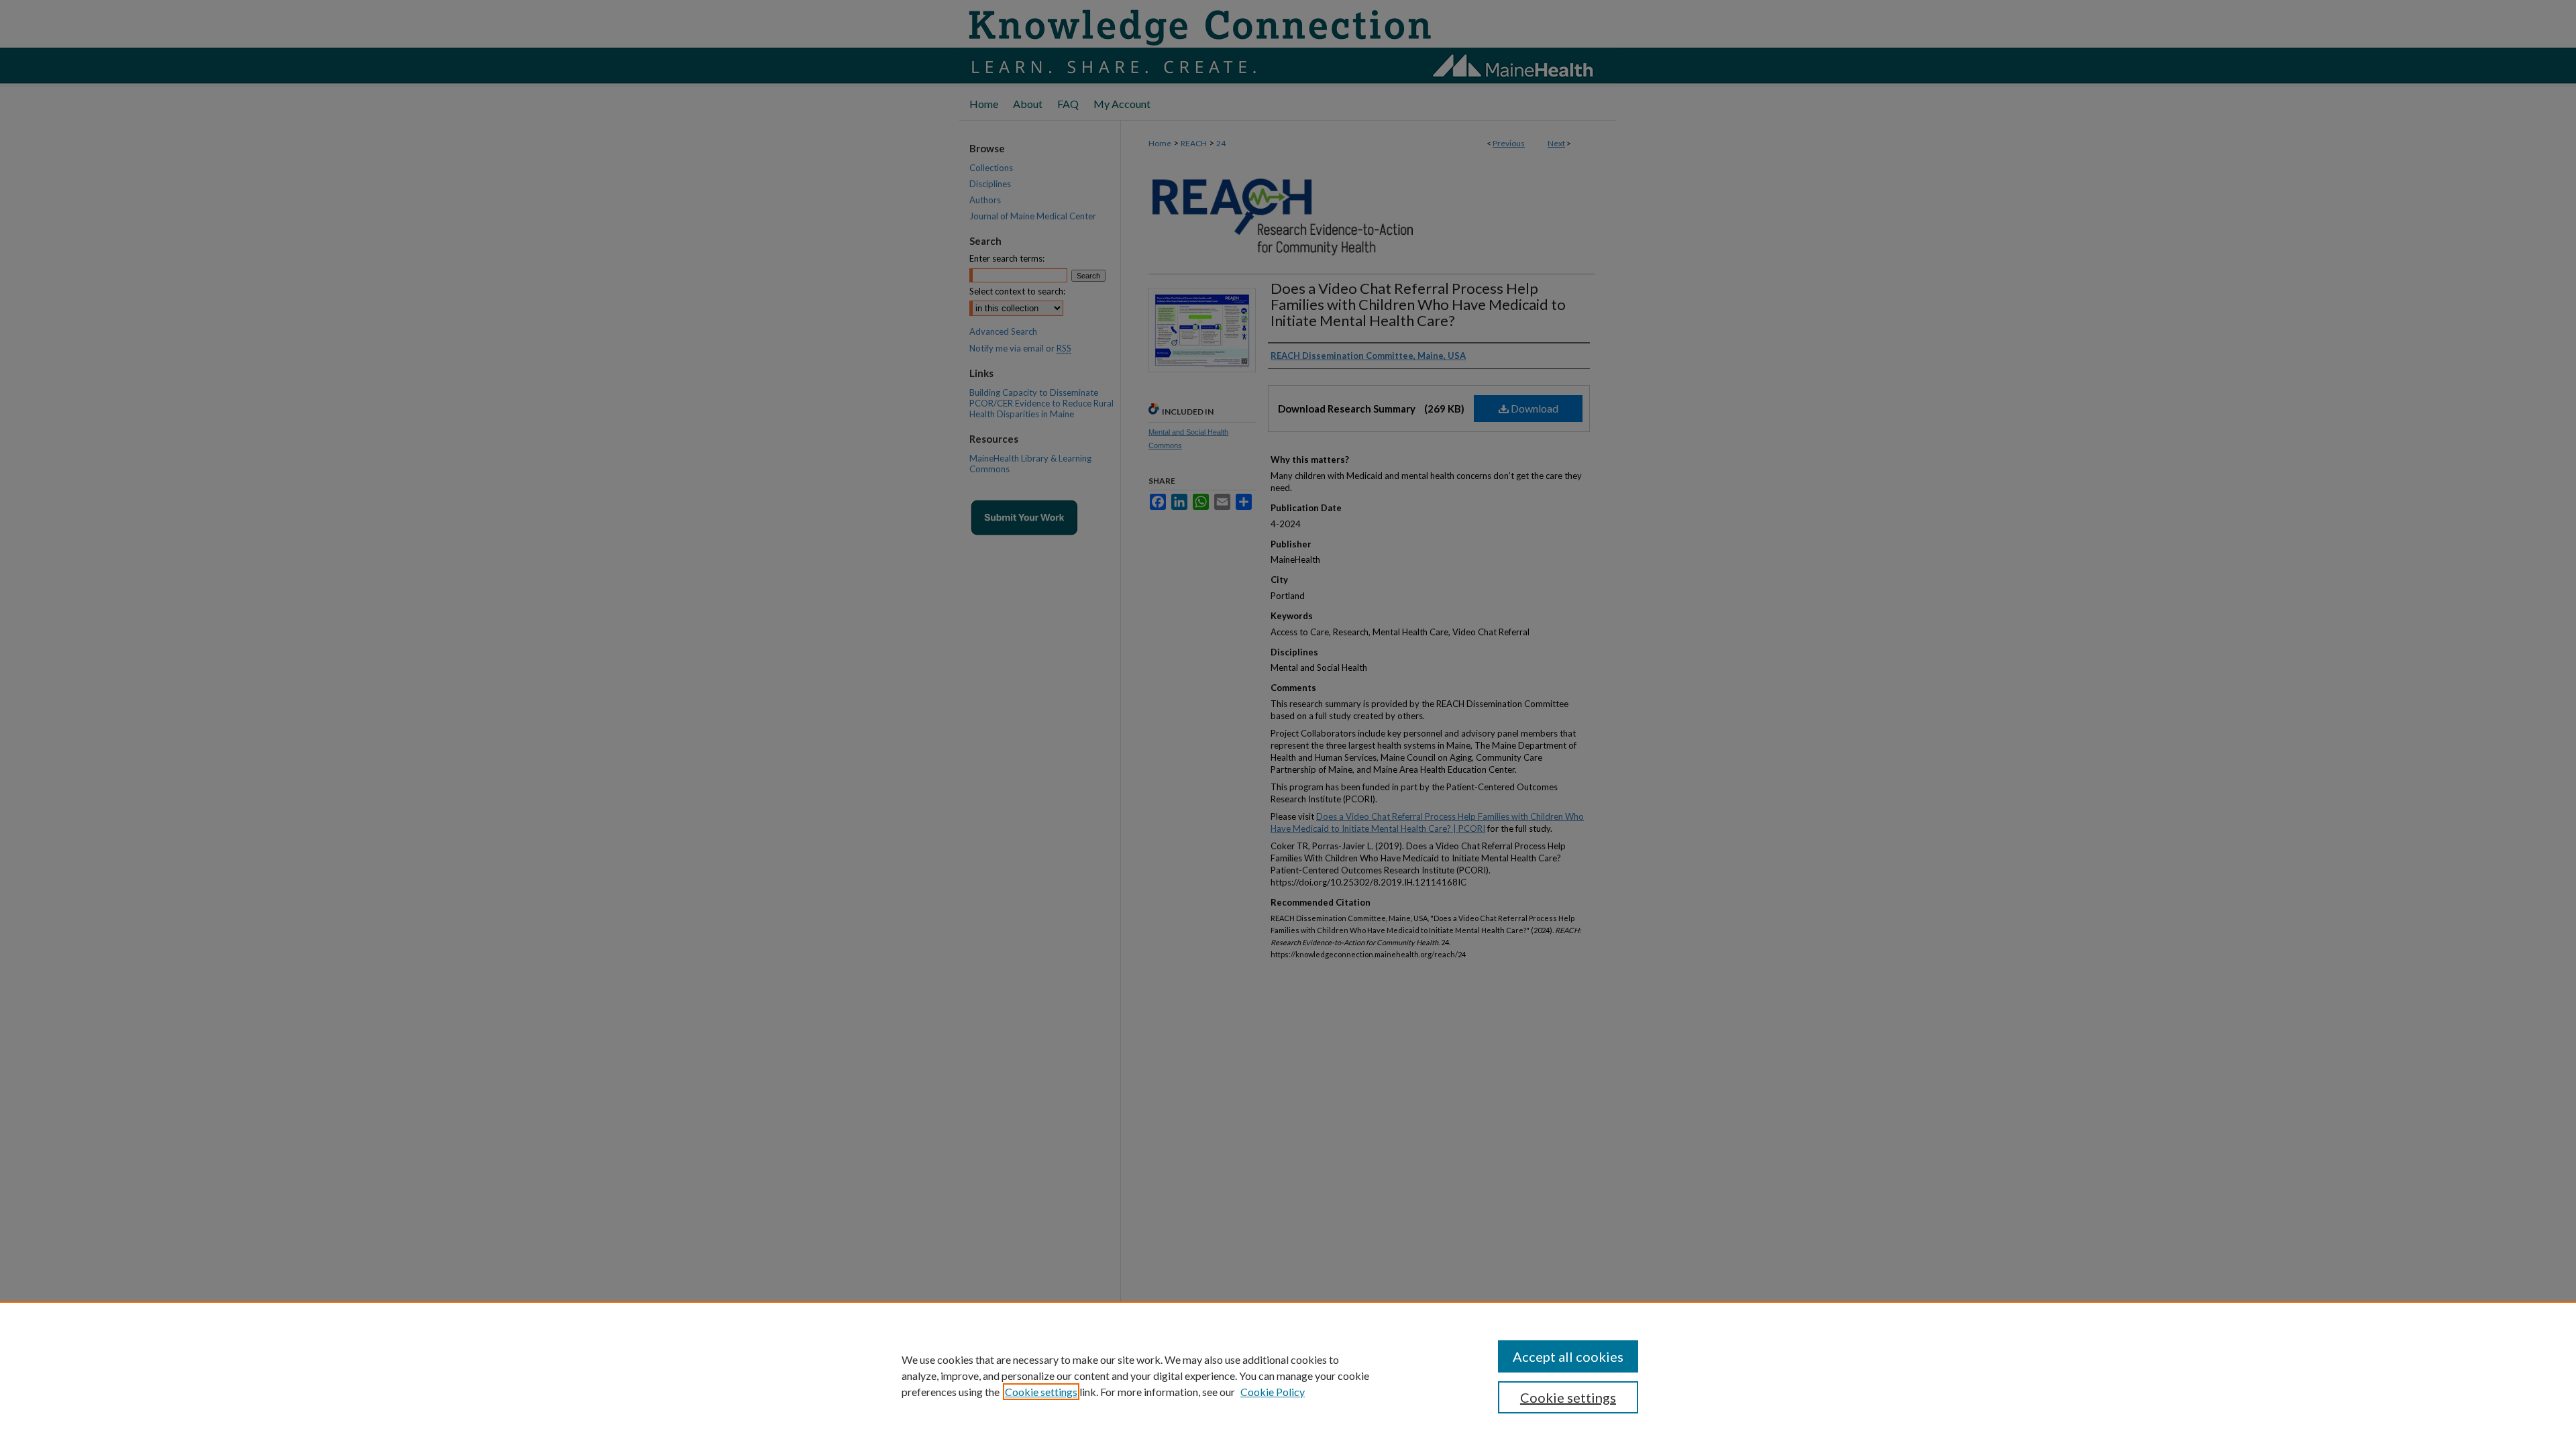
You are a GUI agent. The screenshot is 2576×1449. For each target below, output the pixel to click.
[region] (1288, 1375)
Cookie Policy (1273, 1392)
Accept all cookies (1568, 1356)
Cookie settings (1041, 1392)
